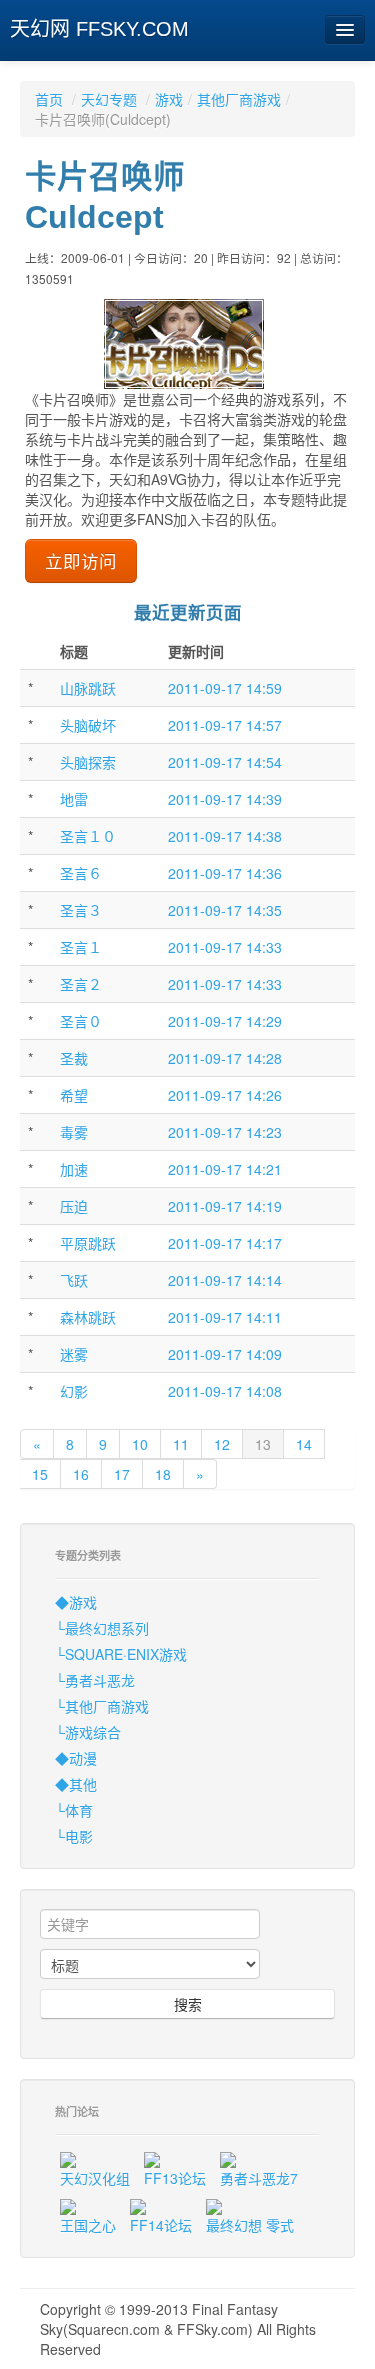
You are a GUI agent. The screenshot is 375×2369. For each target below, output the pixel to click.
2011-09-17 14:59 (225, 688)
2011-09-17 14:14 (225, 1280)
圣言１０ (88, 836)
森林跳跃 (88, 1317)
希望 (74, 1095)
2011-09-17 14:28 (225, 1058)
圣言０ (81, 1021)
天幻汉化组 (95, 2178)
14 (304, 1444)
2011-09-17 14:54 (225, 762)
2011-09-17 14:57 (225, 725)
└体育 (74, 1810)
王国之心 (88, 2225)
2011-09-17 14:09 (225, 1354)
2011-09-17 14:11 (225, 1317)
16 (81, 1474)
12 (222, 1444)
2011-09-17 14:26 (225, 1095)
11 (181, 1444)
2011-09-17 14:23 (225, 1132)
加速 (74, 1169)
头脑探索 (88, 762)
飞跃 (74, 1280)
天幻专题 (109, 99)
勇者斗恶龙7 (259, 2178)
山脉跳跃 (88, 688)
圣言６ (81, 873)
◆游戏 (76, 1602)
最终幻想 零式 (250, 2225)
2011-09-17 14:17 (225, 1243)
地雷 (74, 799)
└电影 (74, 1836)
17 (122, 1474)
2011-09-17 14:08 (225, 1391)
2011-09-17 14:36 (225, 873)
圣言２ (81, 984)
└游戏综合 (88, 1732)
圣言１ (81, 947)
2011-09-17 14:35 (225, 910)
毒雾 (74, 1132)
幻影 (74, 1391)
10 (140, 1444)
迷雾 (74, 1354)
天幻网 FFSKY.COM (99, 29)
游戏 (169, 99)
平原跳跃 (88, 1243)
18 (163, 1474)
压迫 (74, 1206)
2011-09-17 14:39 (225, 799)
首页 (49, 99)
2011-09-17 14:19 (225, 1206)
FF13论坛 (175, 2178)
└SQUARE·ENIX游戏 (121, 1654)
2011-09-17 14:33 (225, 947)
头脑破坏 (88, 725)
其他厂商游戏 (239, 99)
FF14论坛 (161, 2225)
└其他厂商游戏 (102, 1706)
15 (40, 1474)
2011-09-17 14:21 (225, 1169)
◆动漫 (76, 1758)
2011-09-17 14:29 (225, 1021)
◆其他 (76, 1784)
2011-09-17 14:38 (225, 836)
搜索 (188, 2004)
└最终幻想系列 (102, 1628)
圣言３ (81, 910)
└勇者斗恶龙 (95, 1680)
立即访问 (81, 560)
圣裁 (74, 1058)
